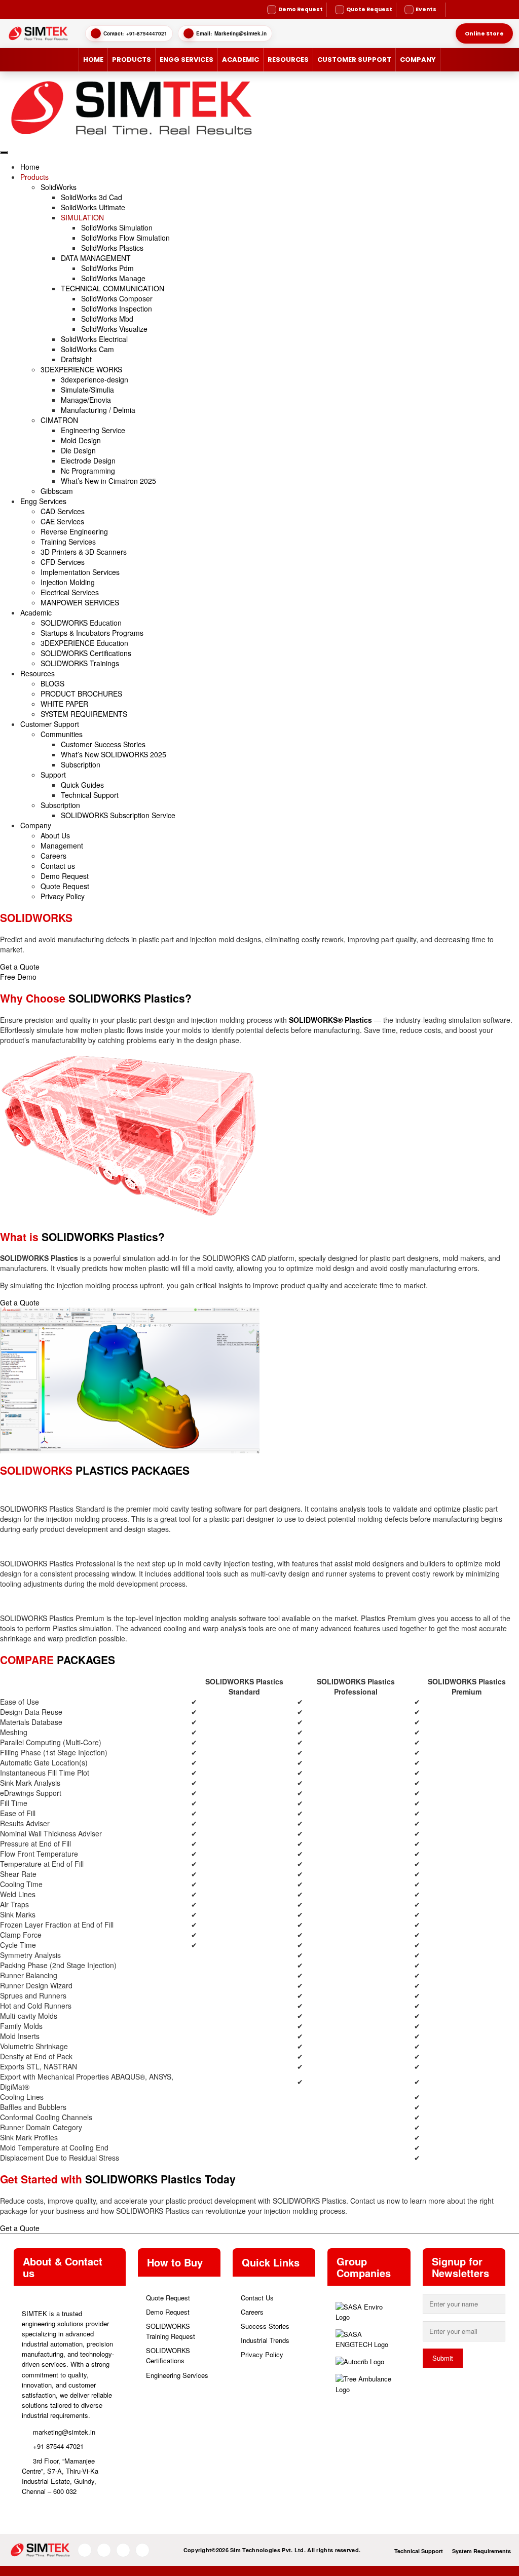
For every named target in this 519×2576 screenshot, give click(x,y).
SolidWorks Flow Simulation (125, 238)
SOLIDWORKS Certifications (86, 653)
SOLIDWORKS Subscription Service (118, 815)
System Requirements (481, 2551)
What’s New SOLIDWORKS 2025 (114, 754)
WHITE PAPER (64, 704)
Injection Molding (68, 582)
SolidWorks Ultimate (93, 207)
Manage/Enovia (86, 400)
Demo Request (65, 876)
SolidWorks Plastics (112, 248)
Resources (288, 60)
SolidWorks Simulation (117, 227)
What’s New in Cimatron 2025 (108, 481)
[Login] (510, 10)
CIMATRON (59, 420)
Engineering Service (93, 430)
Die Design (78, 450)
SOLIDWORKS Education (81, 623)
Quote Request (65, 886)
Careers (53, 856)
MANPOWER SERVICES (80, 602)
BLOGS (52, 683)
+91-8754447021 (147, 33)
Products (132, 60)
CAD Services (63, 511)
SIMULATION (82, 217)
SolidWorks (59, 187)
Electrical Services (70, 592)
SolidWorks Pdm (107, 268)
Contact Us (257, 2298)
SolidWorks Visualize (114, 329)
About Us (55, 835)
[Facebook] (455, 10)
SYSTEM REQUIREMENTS (84, 714)
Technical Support (90, 795)
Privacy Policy (63, 896)
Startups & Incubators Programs (92, 633)
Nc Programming (88, 471)
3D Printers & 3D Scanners (84, 552)
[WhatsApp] (482, 10)
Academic (240, 60)
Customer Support (354, 60)
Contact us (58, 866)
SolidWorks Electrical (94, 339)
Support (53, 775)
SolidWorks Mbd (107, 319)
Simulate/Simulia (87, 390)
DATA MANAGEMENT (96, 258)
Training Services (68, 542)
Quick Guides (82, 785)
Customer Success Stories (103, 744)
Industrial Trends (265, 2340)
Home (93, 60)
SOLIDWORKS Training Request (171, 2331)
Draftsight (76, 359)
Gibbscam (57, 491)
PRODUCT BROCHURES (81, 694)
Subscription (81, 764)
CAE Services (62, 521)
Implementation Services (80, 572)
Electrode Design (88, 460)
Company (418, 60)
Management (62, 845)
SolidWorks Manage (113, 278)
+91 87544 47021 (58, 2446)
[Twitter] (501, 10)
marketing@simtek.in (64, 2432)
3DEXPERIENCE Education (84, 643)
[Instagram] (464, 10)
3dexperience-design (95, 379)
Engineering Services (177, 2375)
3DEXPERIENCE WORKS (81, 369)
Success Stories (265, 2326)
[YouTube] (473, 10)
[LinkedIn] (491, 10)
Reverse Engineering (74, 531)
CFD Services (63, 562)
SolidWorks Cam (87, 349)
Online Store (484, 33)
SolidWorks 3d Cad (91, 197)
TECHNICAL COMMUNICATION (113, 288)
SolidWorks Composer (117, 298)
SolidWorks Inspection (117, 309)
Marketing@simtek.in (240, 33)
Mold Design (81, 440)
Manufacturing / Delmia (98, 410)
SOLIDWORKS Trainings (80, 663)
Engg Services (187, 60)
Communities (62, 734)
